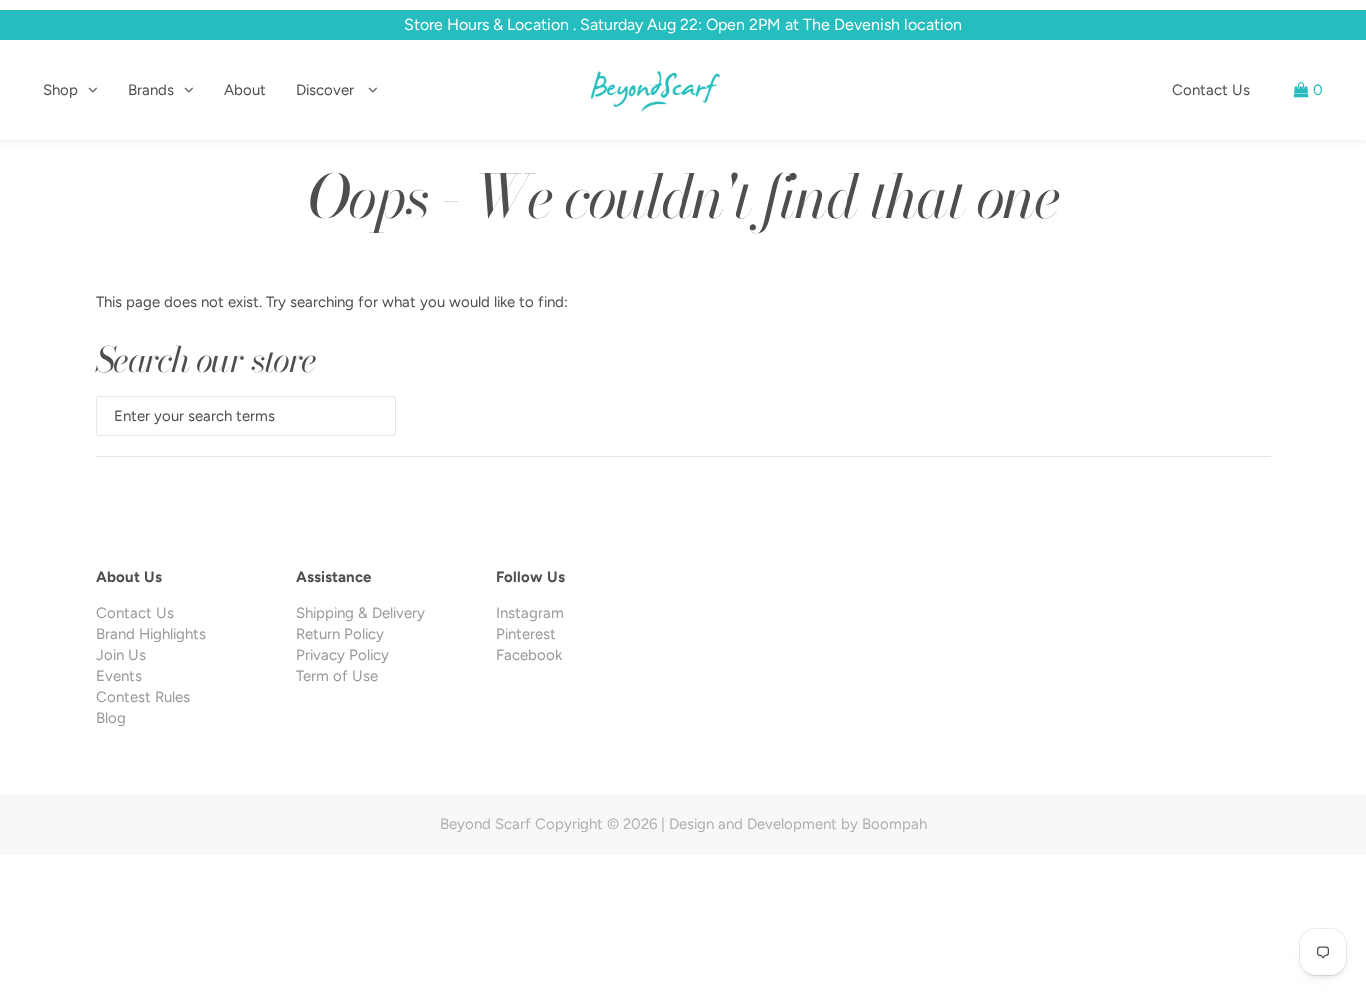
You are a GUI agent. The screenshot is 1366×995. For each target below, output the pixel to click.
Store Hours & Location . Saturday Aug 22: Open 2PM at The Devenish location (683, 24)
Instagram (530, 613)
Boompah (894, 824)
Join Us (121, 655)
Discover (327, 90)
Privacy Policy (342, 655)
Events (119, 676)
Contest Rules (143, 697)
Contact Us (1211, 90)
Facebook (529, 655)
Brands (151, 90)
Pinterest (526, 634)
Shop (60, 90)
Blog (111, 718)
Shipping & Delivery (360, 613)
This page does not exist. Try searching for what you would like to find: (332, 302)
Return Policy (340, 634)
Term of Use (337, 676)
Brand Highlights (151, 634)
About (245, 90)
